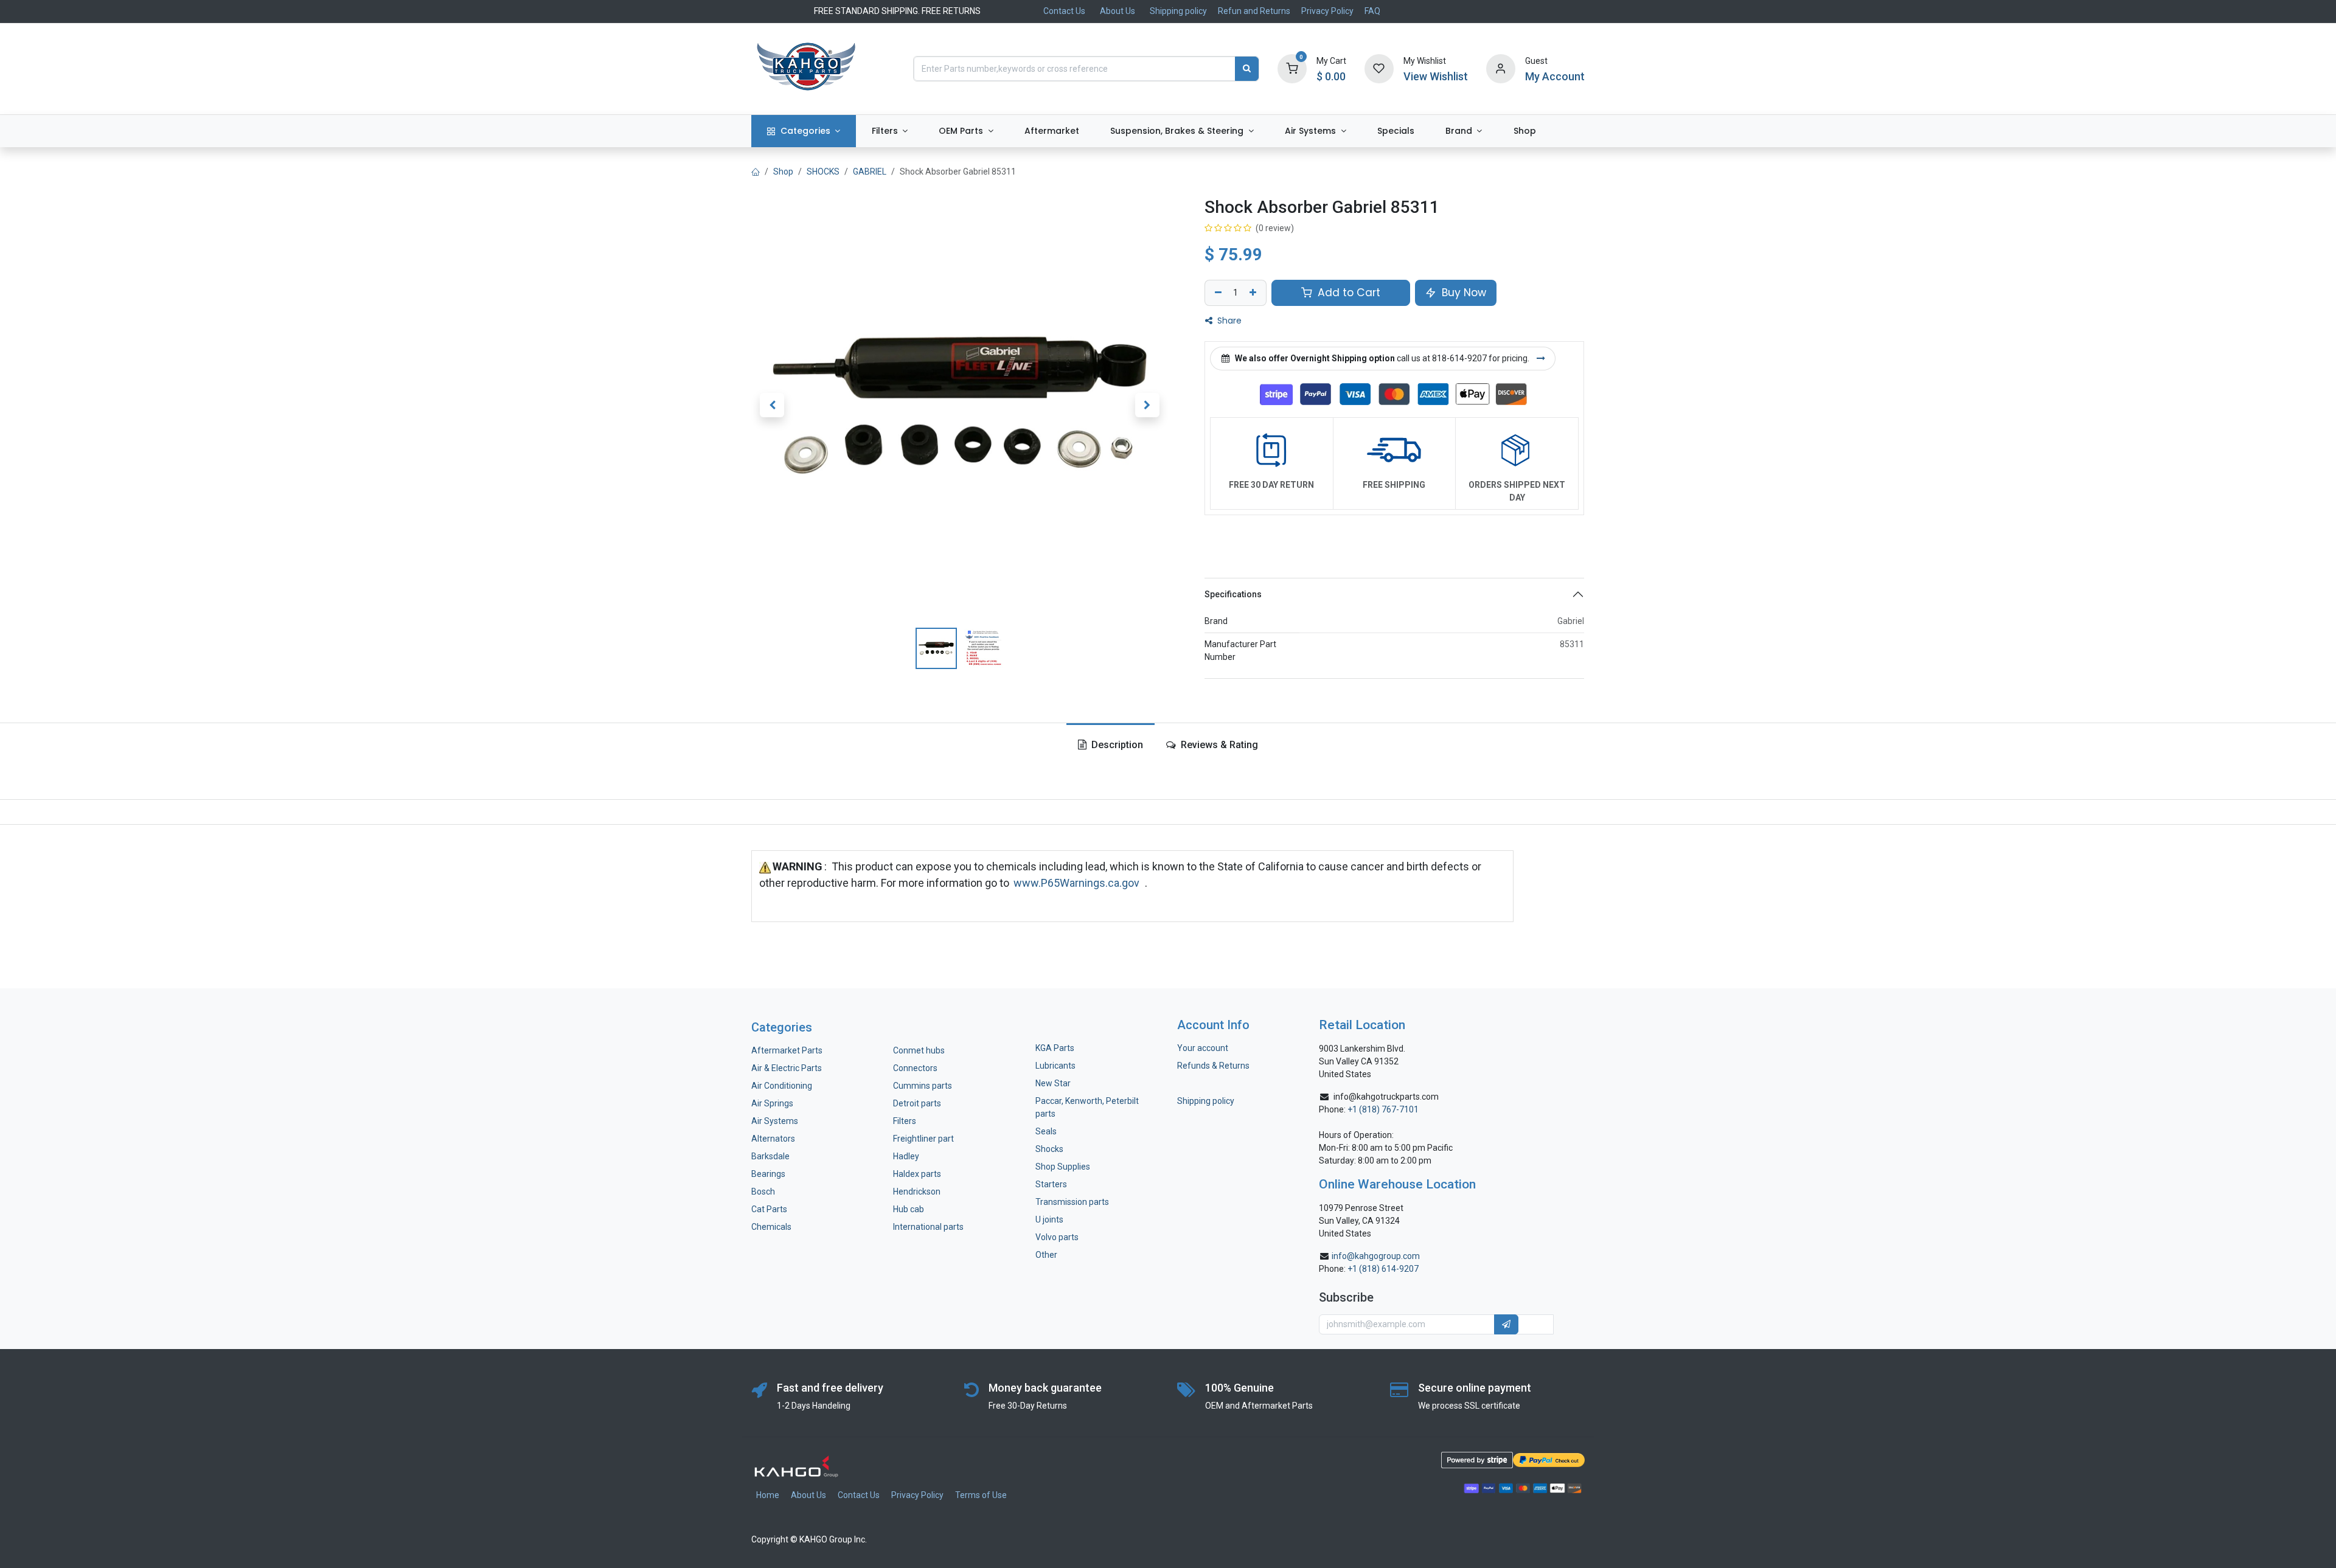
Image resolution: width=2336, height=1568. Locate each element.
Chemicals (771, 1227)
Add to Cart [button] (1347, 293)
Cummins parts (923, 1086)
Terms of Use (981, 1495)
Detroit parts (917, 1103)
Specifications (1233, 594)
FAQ (1372, 11)
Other (1046, 1255)
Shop (783, 172)
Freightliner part (923, 1139)
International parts (928, 1227)
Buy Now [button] (1462, 293)
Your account (1203, 1048)
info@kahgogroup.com (1376, 1256)
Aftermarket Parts (787, 1050)
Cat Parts (769, 1209)
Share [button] (1228, 321)
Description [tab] (1116, 745)
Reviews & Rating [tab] (1218, 745)
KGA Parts (1055, 1048)
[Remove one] (1217, 293)
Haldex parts (917, 1174)
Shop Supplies (1063, 1167)
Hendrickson (917, 1192)
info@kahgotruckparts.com (1386, 1097)
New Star (1053, 1083)
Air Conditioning (782, 1086)
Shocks (1049, 1149)
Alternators (773, 1139)
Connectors (916, 1068)
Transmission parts (1072, 1202)
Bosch (763, 1192)
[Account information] (1501, 68)
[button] (772, 405)
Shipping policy (1178, 11)
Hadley (906, 1156)
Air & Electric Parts (787, 1068)
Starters (1051, 1184)
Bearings (768, 1174)
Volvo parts (1057, 1237)
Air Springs (772, 1103)
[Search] (1247, 69)
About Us (1118, 11)
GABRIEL (870, 172)
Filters (905, 1121)
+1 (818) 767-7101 (1383, 1109)
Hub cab (909, 1209)
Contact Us (1064, 11)
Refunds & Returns (1213, 1066)
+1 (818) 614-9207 (1383, 1269)
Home (768, 1495)
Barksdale (770, 1156)
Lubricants (1055, 1066)
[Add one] (1254, 293)
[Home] (756, 172)
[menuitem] (804, 131)
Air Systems (775, 1121)
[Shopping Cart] (1292, 68)
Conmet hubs (919, 1050)
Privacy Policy (1327, 11)
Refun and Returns (1254, 11)
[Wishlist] (1379, 68)
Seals (1046, 1131)
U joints (1050, 1219)
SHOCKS (823, 172)
